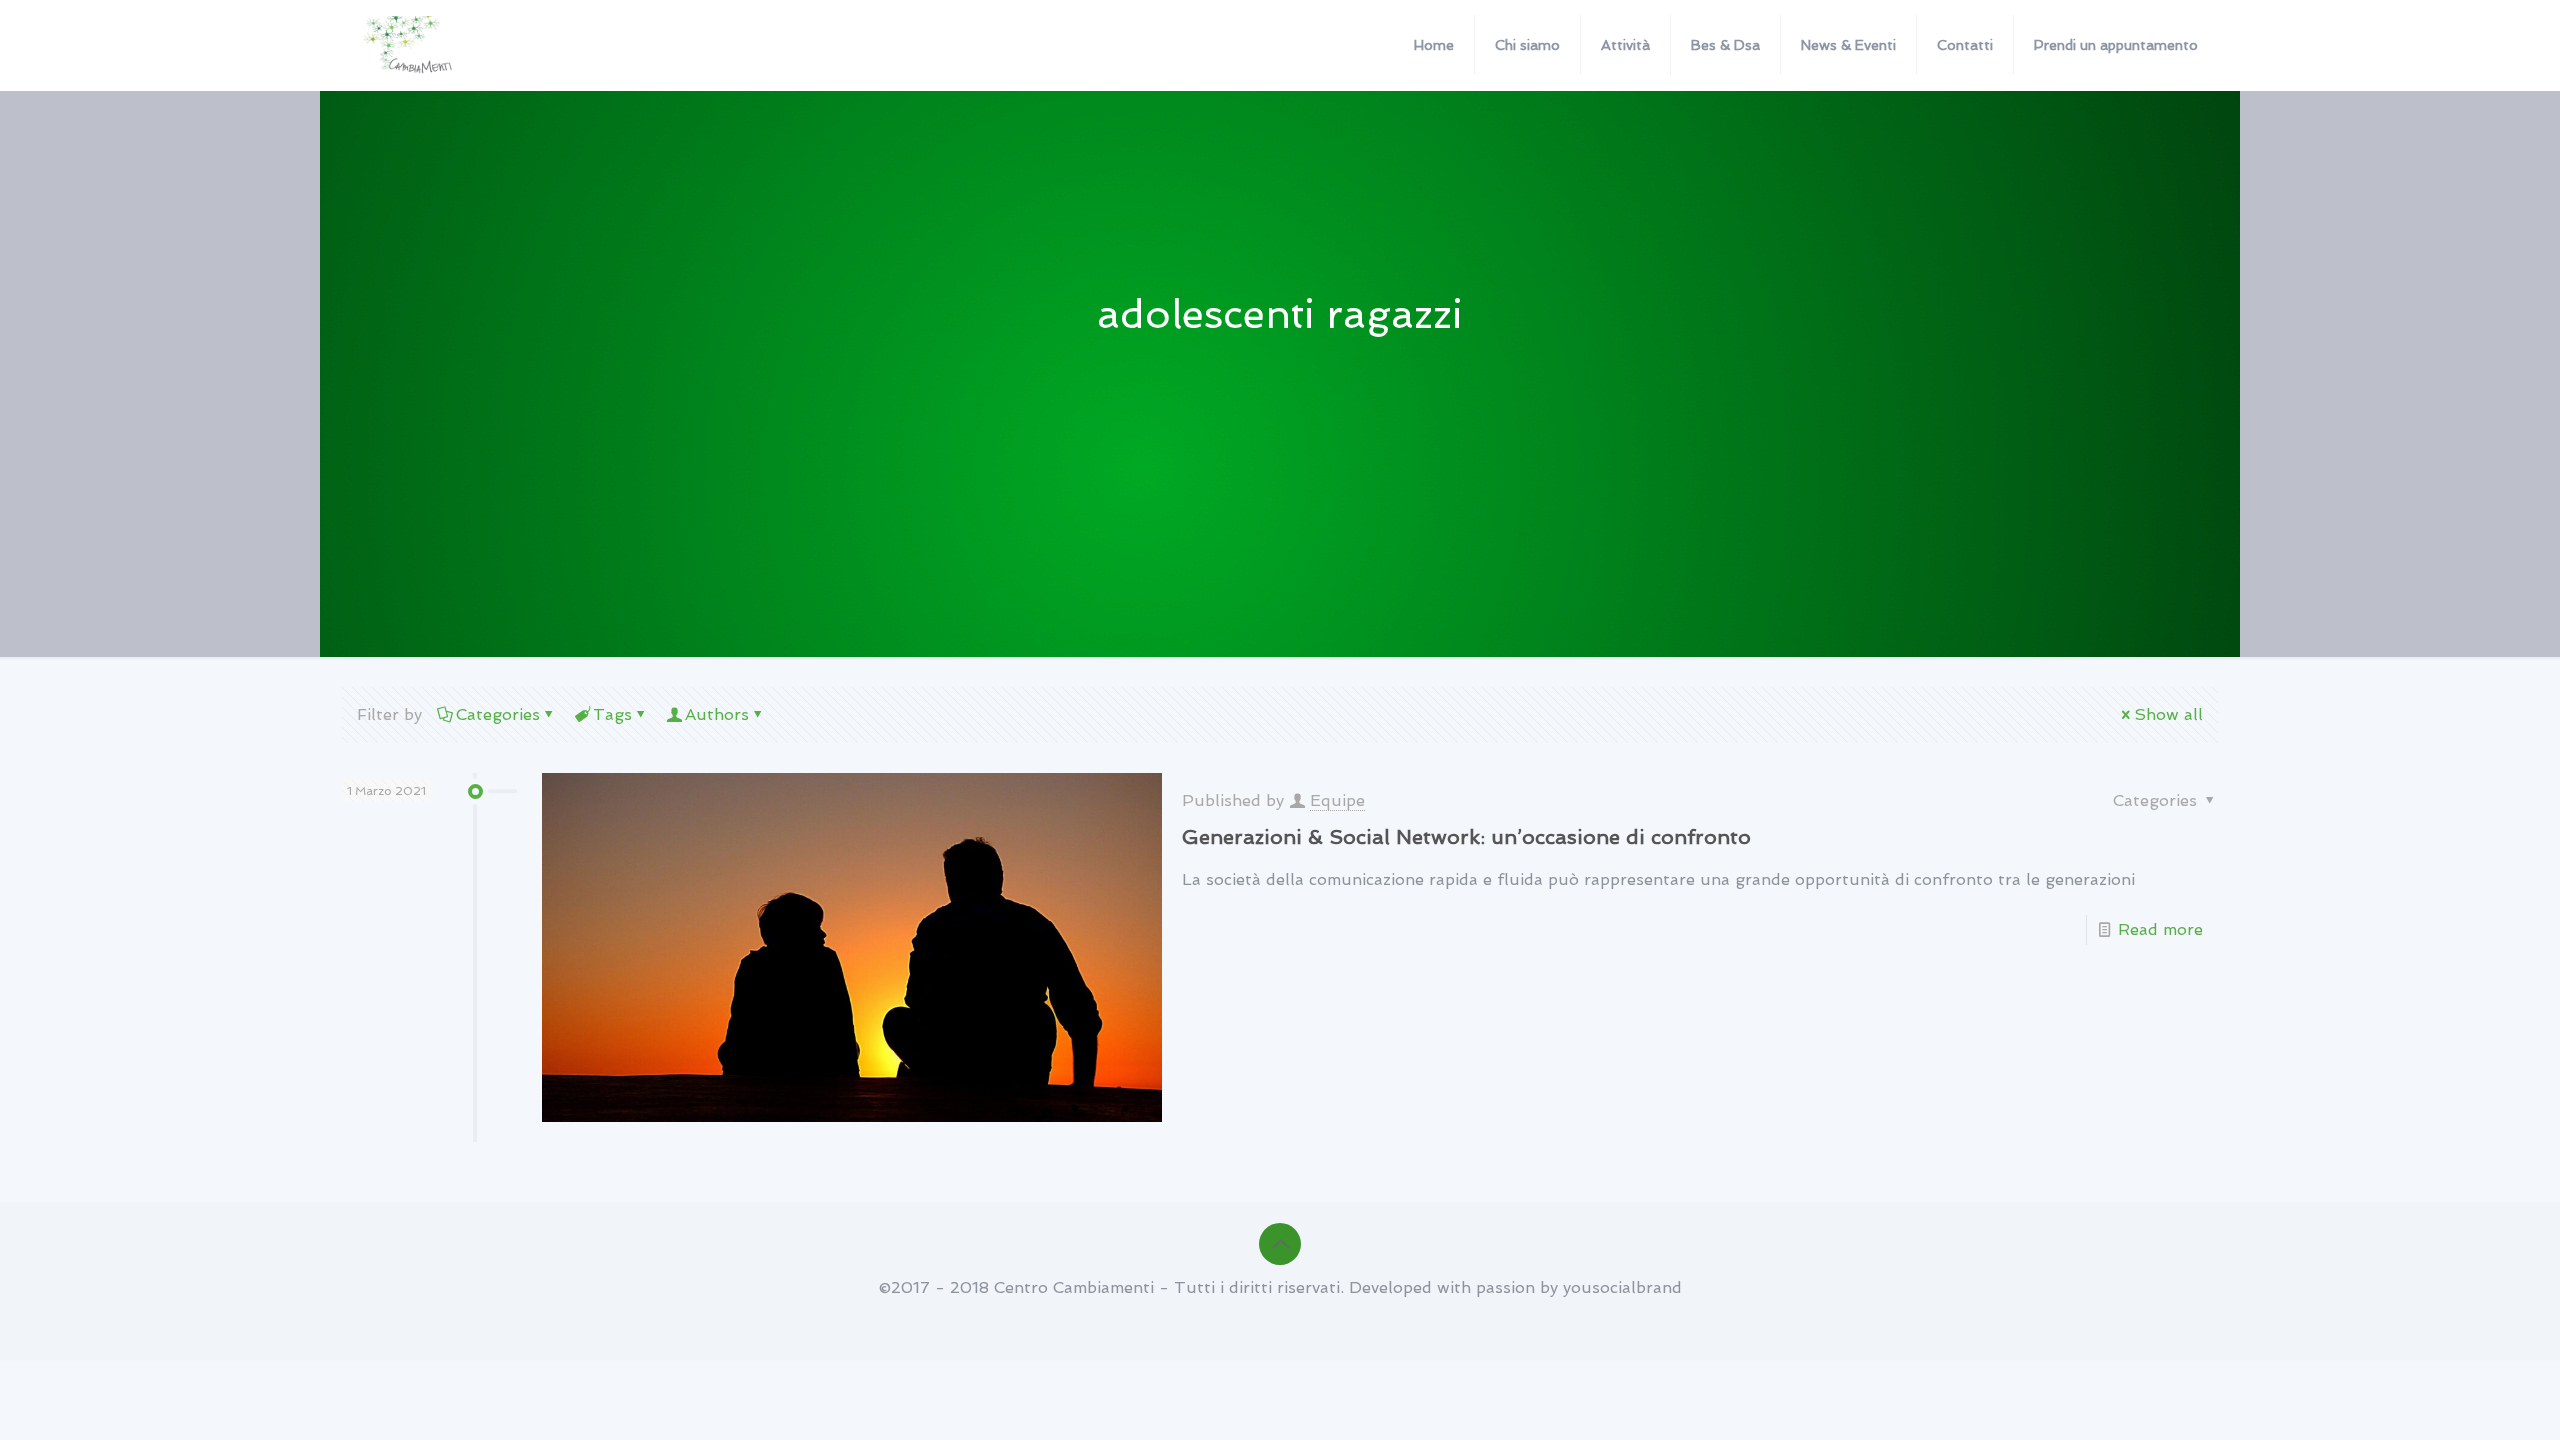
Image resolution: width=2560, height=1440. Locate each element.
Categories (498, 714)
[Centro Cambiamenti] (409, 45)
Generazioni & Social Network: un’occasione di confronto (1466, 837)
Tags (612, 714)
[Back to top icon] (1280, 1244)
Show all (2168, 714)
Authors (717, 714)
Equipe (1337, 800)
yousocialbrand (1622, 1287)
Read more (2160, 929)
